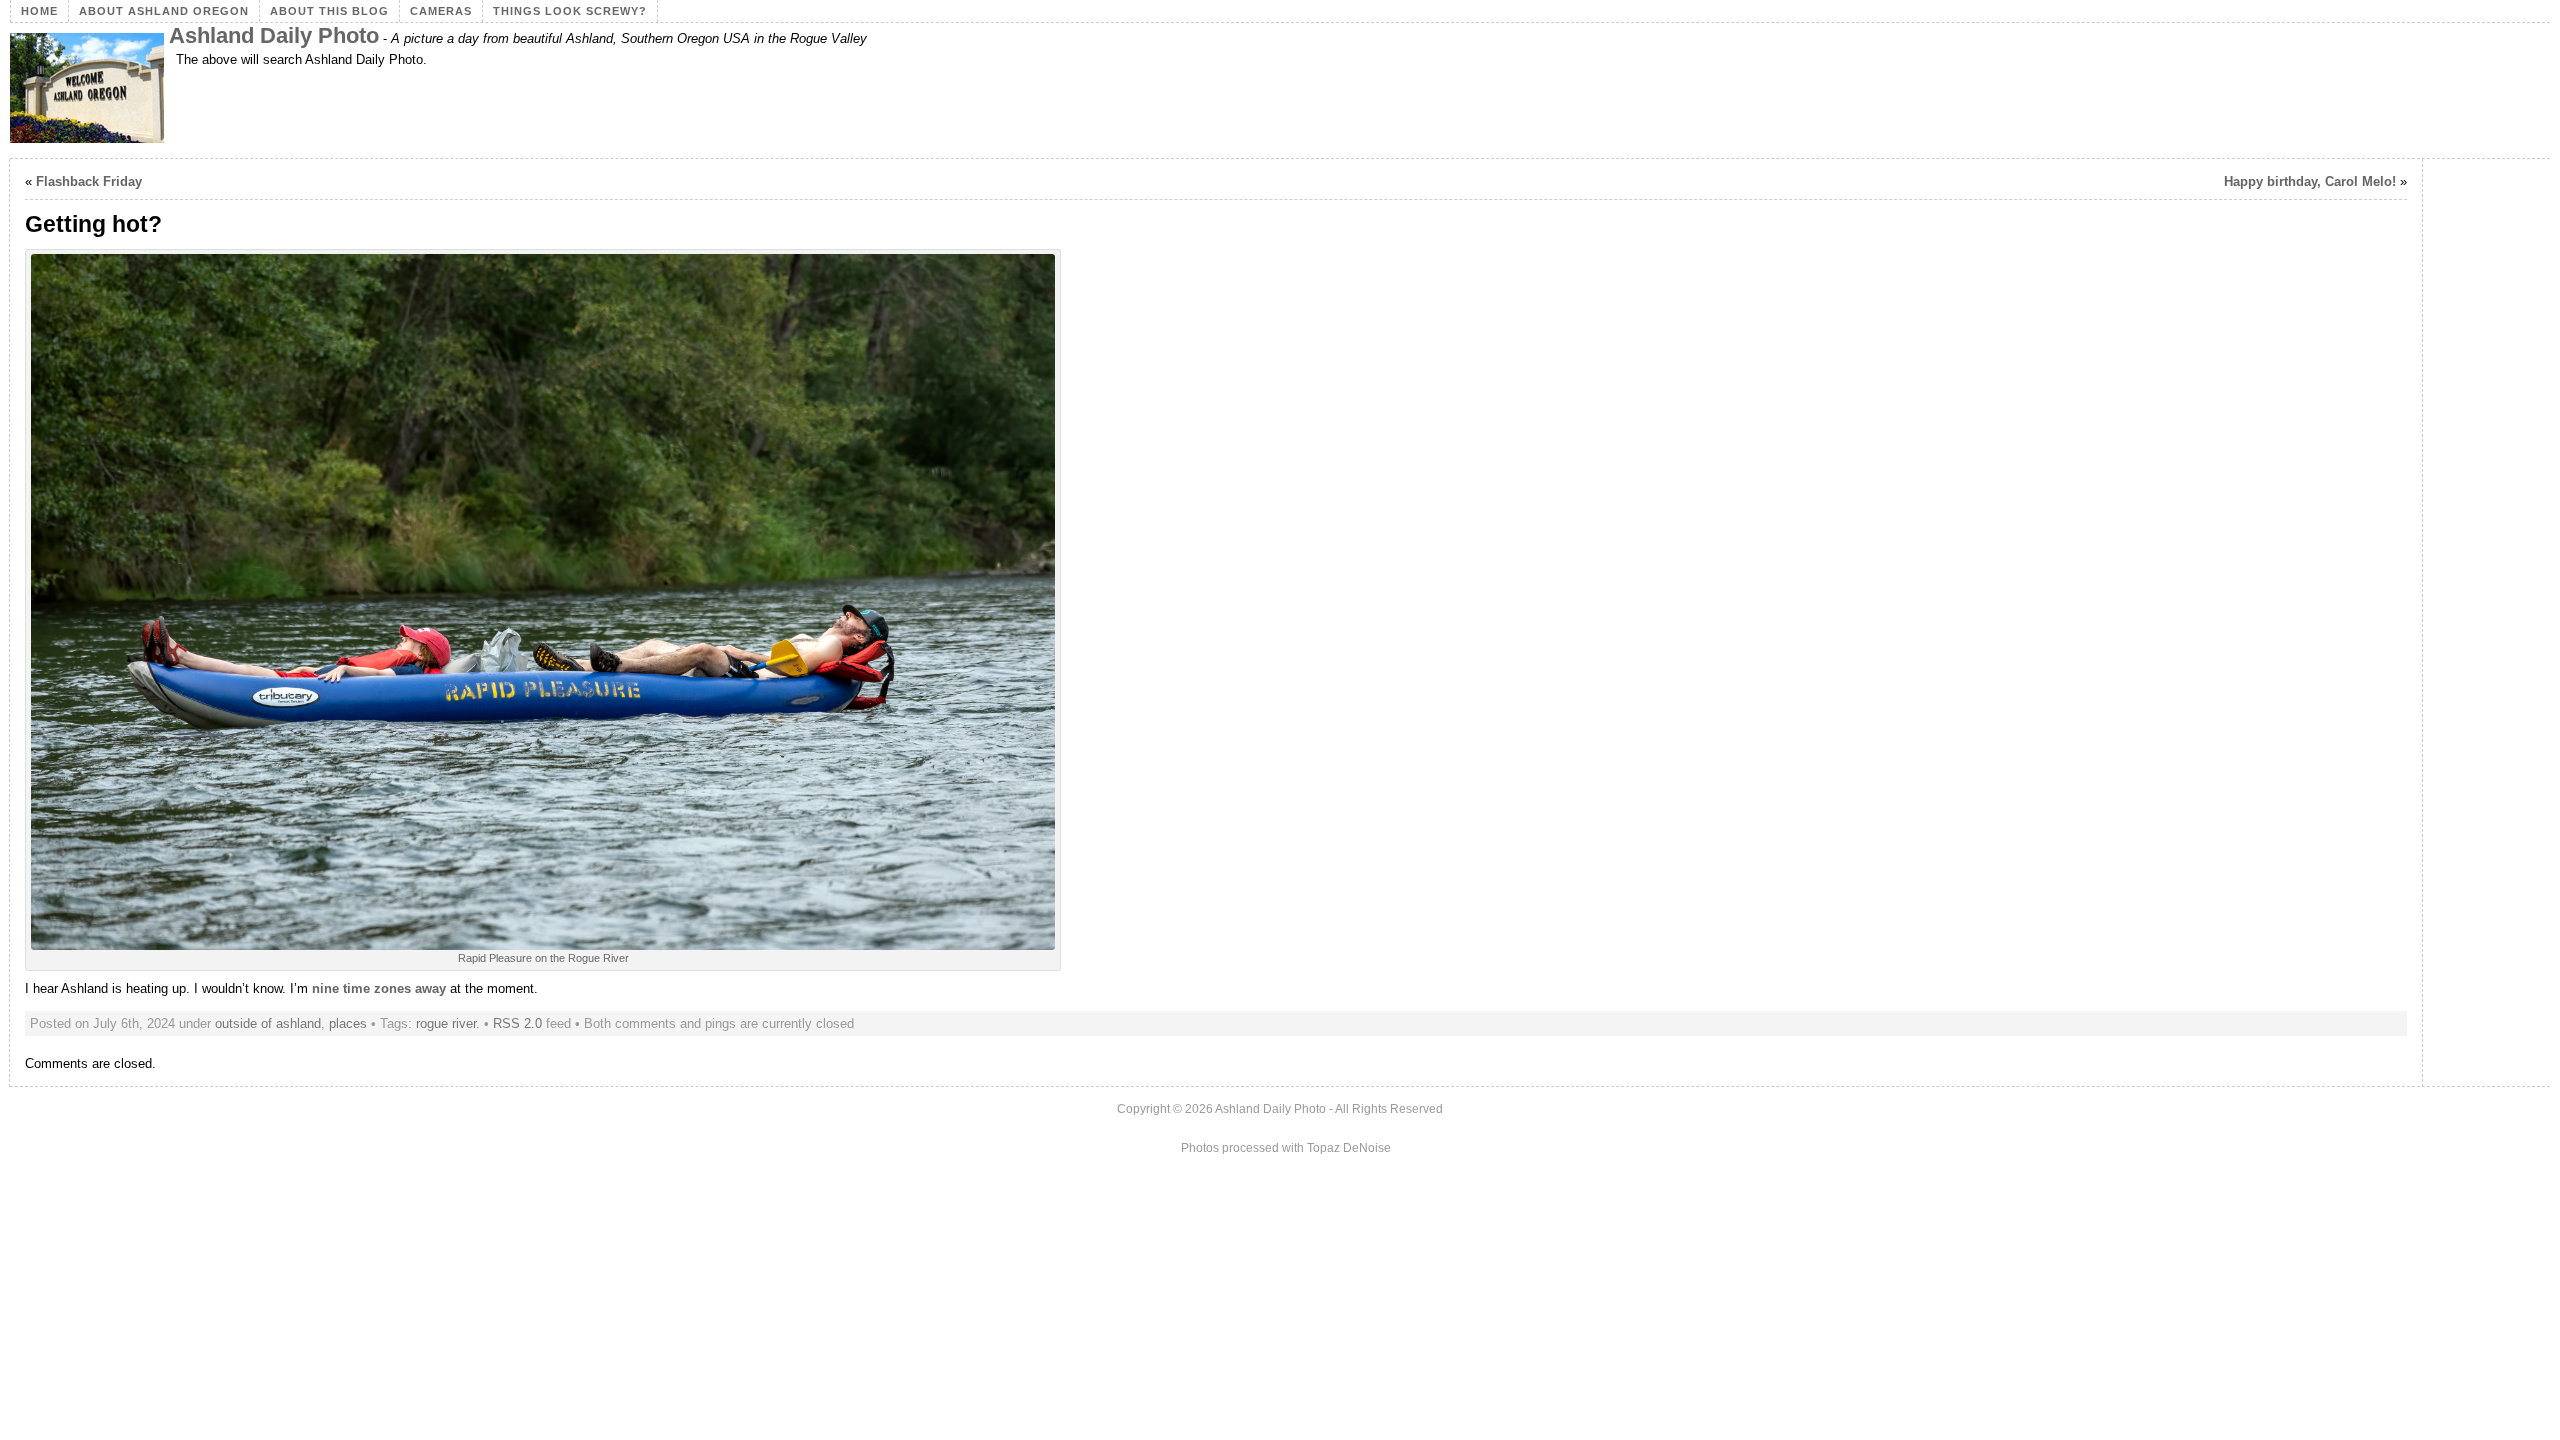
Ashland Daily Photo (274, 35)
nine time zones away (379, 988)
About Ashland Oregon (164, 11)
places (348, 1023)
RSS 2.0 (517, 1023)
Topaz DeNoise (1349, 1148)
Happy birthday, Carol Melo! (2310, 181)
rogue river (446, 1023)
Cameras (441, 11)
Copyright (1143, 1109)
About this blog (329, 11)
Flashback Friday (89, 181)
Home (39, 11)
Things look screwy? (570, 11)
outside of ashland (268, 1023)
